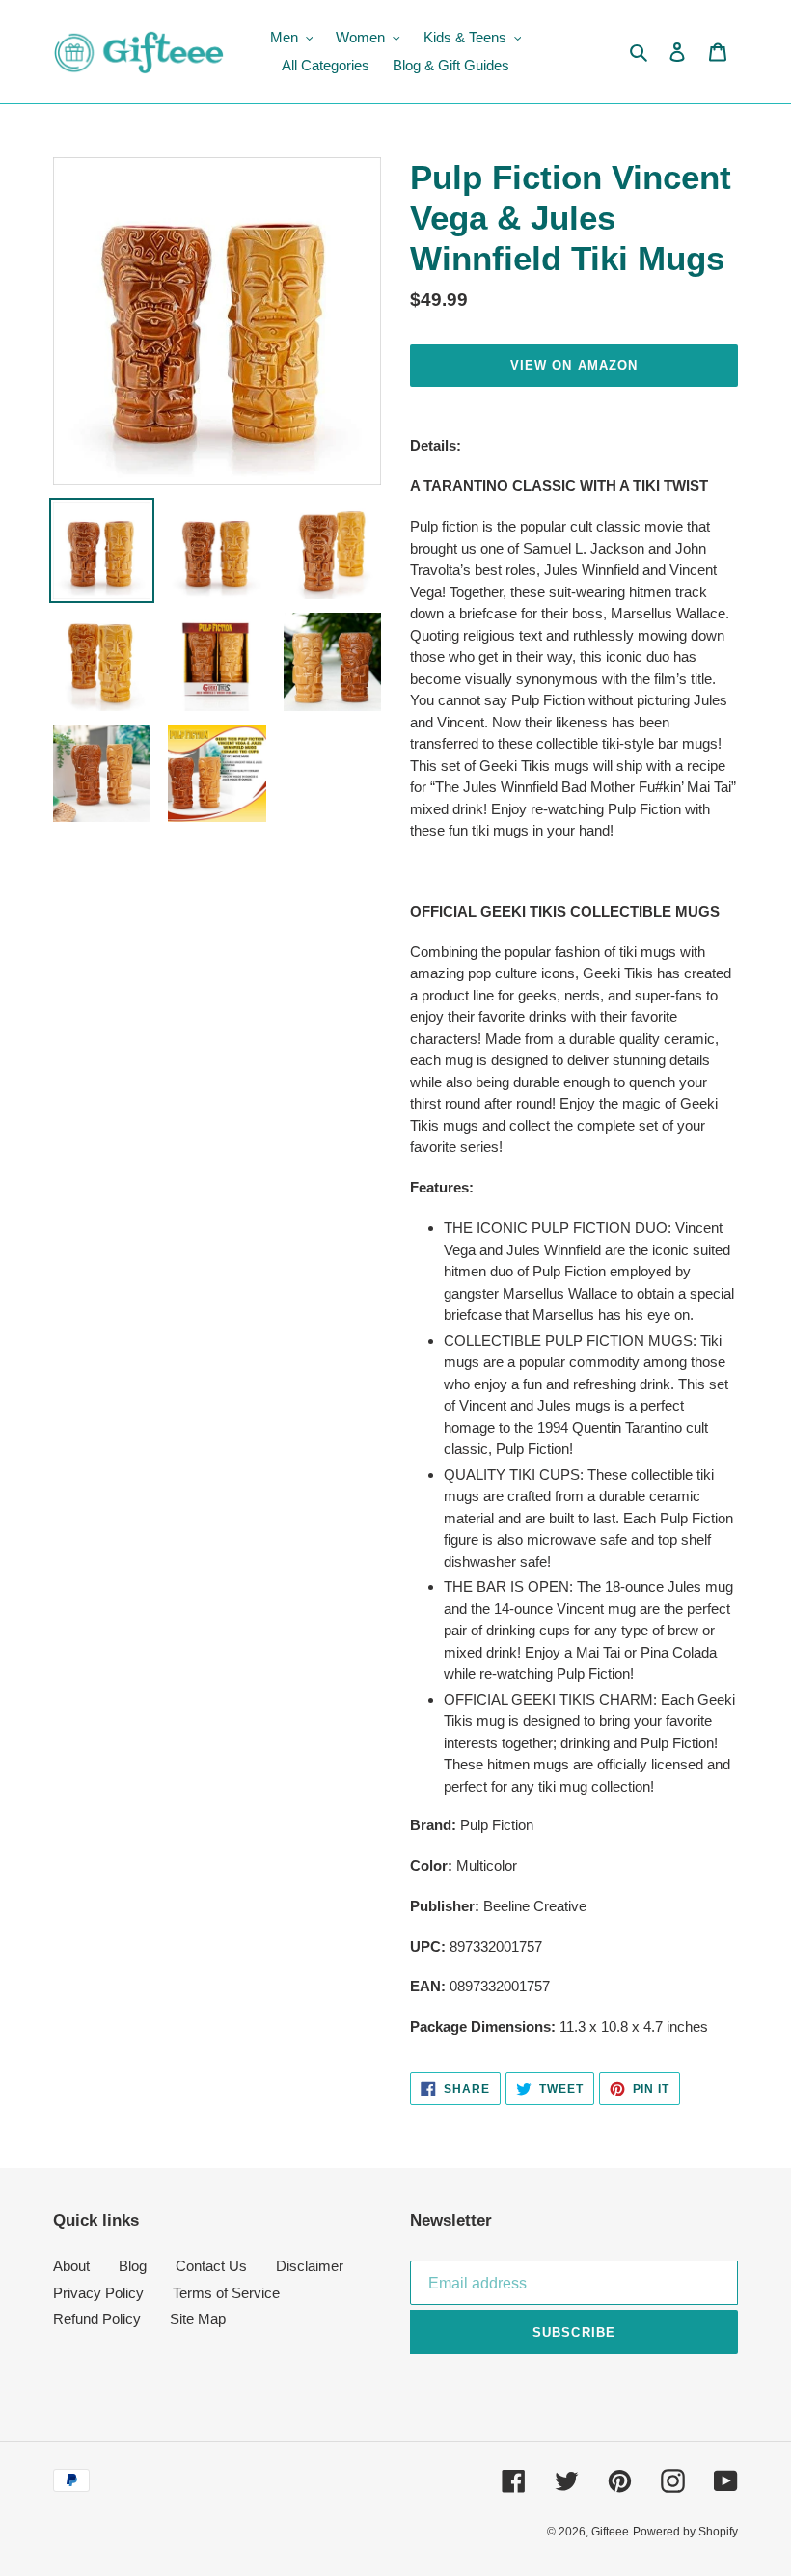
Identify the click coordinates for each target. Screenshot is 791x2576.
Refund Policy (97, 2319)
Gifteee (610, 2532)
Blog (133, 2266)
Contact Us (211, 2266)
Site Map (198, 2319)
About (71, 2266)
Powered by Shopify (685, 2532)
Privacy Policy (98, 2293)
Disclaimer (310, 2266)
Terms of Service (226, 2293)
